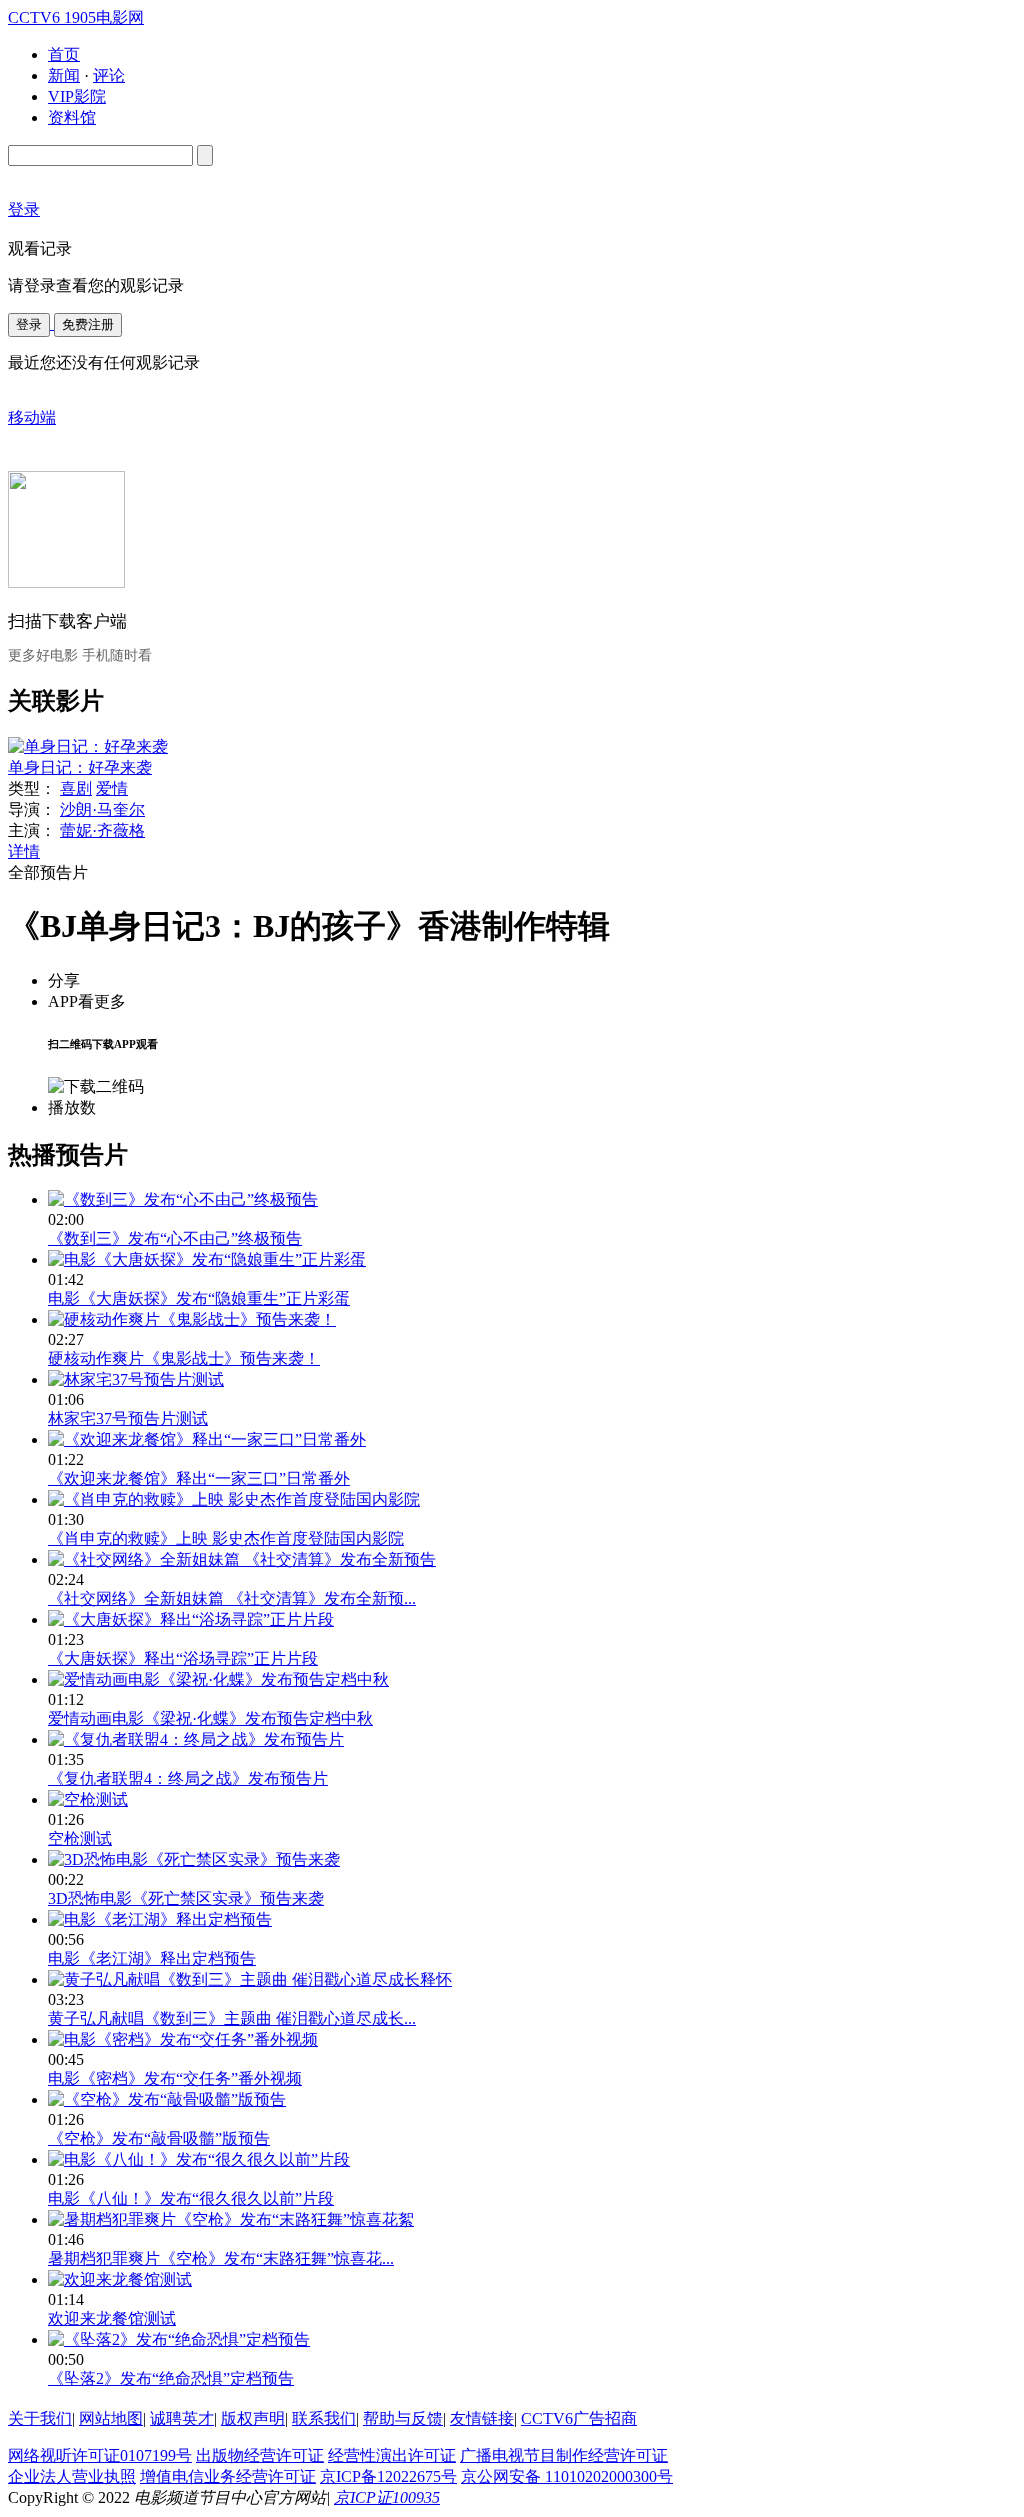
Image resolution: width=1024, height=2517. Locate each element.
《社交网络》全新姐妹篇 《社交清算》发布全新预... (232, 1598)
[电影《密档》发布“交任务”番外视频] (183, 2039)
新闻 (64, 75)
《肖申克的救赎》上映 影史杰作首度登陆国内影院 (226, 1538)
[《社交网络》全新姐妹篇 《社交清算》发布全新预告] (242, 1559)
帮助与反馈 (403, 2418)
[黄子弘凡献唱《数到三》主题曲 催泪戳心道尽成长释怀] (250, 1979)
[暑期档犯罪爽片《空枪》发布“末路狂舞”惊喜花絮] (231, 2219)
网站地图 (111, 2418)
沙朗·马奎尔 (102, 809)
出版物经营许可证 (260, 2455)
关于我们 (40, 2418)
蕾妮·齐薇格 (102, 830)
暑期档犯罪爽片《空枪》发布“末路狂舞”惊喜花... (221, 2258)
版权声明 (253, 2418)
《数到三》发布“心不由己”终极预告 (175, 1238)
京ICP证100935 (387, 2497)
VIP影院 (77, 96)
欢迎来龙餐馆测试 (112, 2318)
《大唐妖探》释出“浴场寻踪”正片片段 (183, 1658)
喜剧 (76, 788)
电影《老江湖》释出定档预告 (152, 1958)
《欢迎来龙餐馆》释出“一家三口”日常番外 (199, 1478)
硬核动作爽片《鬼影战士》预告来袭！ (184, 1358)
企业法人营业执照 (72, 2476)
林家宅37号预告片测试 (128, 1418)
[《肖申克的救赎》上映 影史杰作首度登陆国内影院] (234, 1499)
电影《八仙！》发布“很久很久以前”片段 (191, 2198)
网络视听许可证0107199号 (100, 2455)
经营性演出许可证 (392, 2455)
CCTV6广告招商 (579, 2418)
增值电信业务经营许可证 (228, 2476)
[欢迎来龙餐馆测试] (120, 2279)
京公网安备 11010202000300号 (567, 2476)
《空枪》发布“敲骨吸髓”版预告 (159, 2138)
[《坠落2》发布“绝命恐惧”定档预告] (179, 2339)
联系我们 (324, 2418)
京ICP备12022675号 (388, 2476)
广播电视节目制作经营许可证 (564, 2455)
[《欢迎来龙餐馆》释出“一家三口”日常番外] (207, 1439)
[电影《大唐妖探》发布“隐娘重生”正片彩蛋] (207, 1259)
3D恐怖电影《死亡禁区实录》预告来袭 (186, 1898)
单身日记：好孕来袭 (80, 767)
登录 (29, 324)
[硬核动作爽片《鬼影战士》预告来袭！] (192, 1319)
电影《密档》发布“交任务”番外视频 (175, 2078)
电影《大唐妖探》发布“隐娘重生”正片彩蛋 (199, 1298)
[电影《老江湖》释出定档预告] (160, 1919)
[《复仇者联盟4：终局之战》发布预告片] (196, 1739)
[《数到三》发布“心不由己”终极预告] (183, 1199)
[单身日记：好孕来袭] (88, 746)
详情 (24, 851)
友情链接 (482, 2418)
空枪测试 (80, 1838)
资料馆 (72, 117)
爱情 (112, 788)
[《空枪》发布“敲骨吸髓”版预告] (167, 2099)
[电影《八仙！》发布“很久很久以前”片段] (199, 2159)
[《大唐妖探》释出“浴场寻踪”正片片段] (191, 1619)
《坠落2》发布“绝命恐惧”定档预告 (171, 2378)
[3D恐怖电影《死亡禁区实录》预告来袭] (194, 1859)
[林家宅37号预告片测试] (136, 1379)
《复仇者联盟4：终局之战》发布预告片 (188, 1778)
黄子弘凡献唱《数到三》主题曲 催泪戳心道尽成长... (232, 2018)
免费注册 (88, 324)
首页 (64, 54)
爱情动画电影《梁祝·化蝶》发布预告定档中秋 (210, 1718)
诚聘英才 (182, 2418)
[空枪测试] (88, 1799)
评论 (109, 75)
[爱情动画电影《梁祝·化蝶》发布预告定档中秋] (218, 1679)
